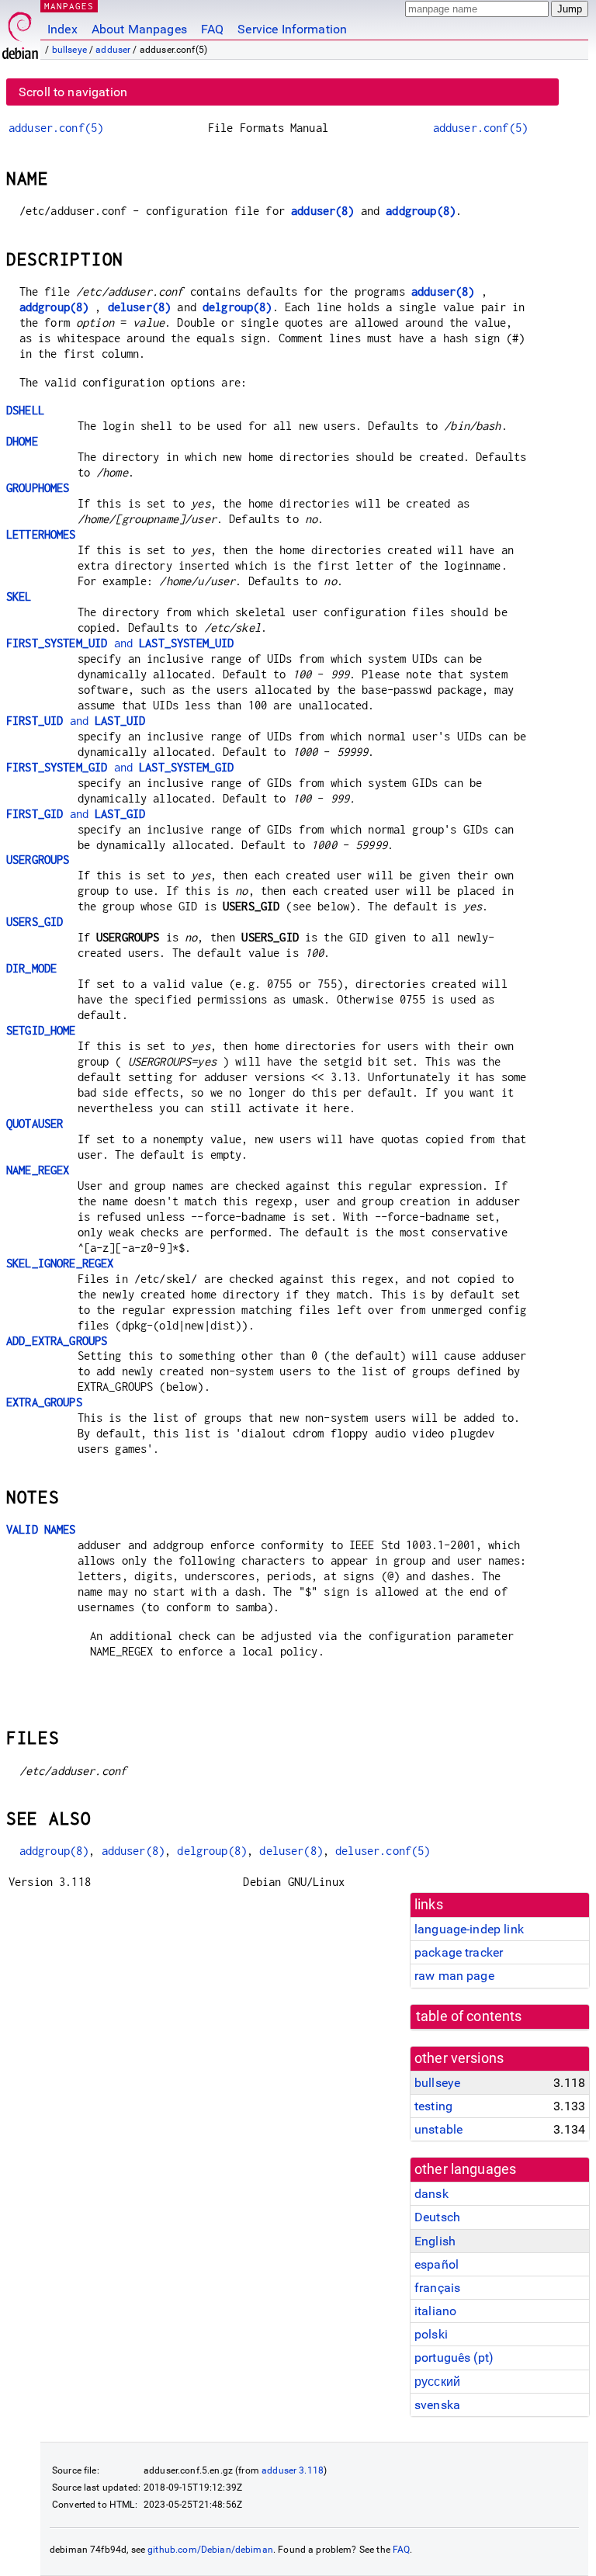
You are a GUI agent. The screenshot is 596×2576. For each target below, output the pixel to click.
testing (433, 2106)
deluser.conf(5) (383, 1851)
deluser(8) (140, 307)
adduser (113, 50)
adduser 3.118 (293, 2470)
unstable (438, 2129)
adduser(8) (323, 211)
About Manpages (139, 29)
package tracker (459, 1952)
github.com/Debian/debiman (210, 2550)
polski (431, 2334)
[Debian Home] (20, 31)
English (435, 2241)
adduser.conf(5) (56, 128)
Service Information (292, 29)
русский (437, 2382)
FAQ (212, 29)
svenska (437, 2405)
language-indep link (469, 1929)
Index (62, 29)
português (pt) (454, 2358)
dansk (431, 2194)
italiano (435, 2311)
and (120, 643)
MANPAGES (69, 6)
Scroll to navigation (73, 92)
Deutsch (437, 2217)
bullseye (69, 50)
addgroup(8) (421, 211)
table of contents (469, 2016)
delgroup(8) (237, 307)
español (437, 2264)
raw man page (454, 1976)
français (437, 2288)
